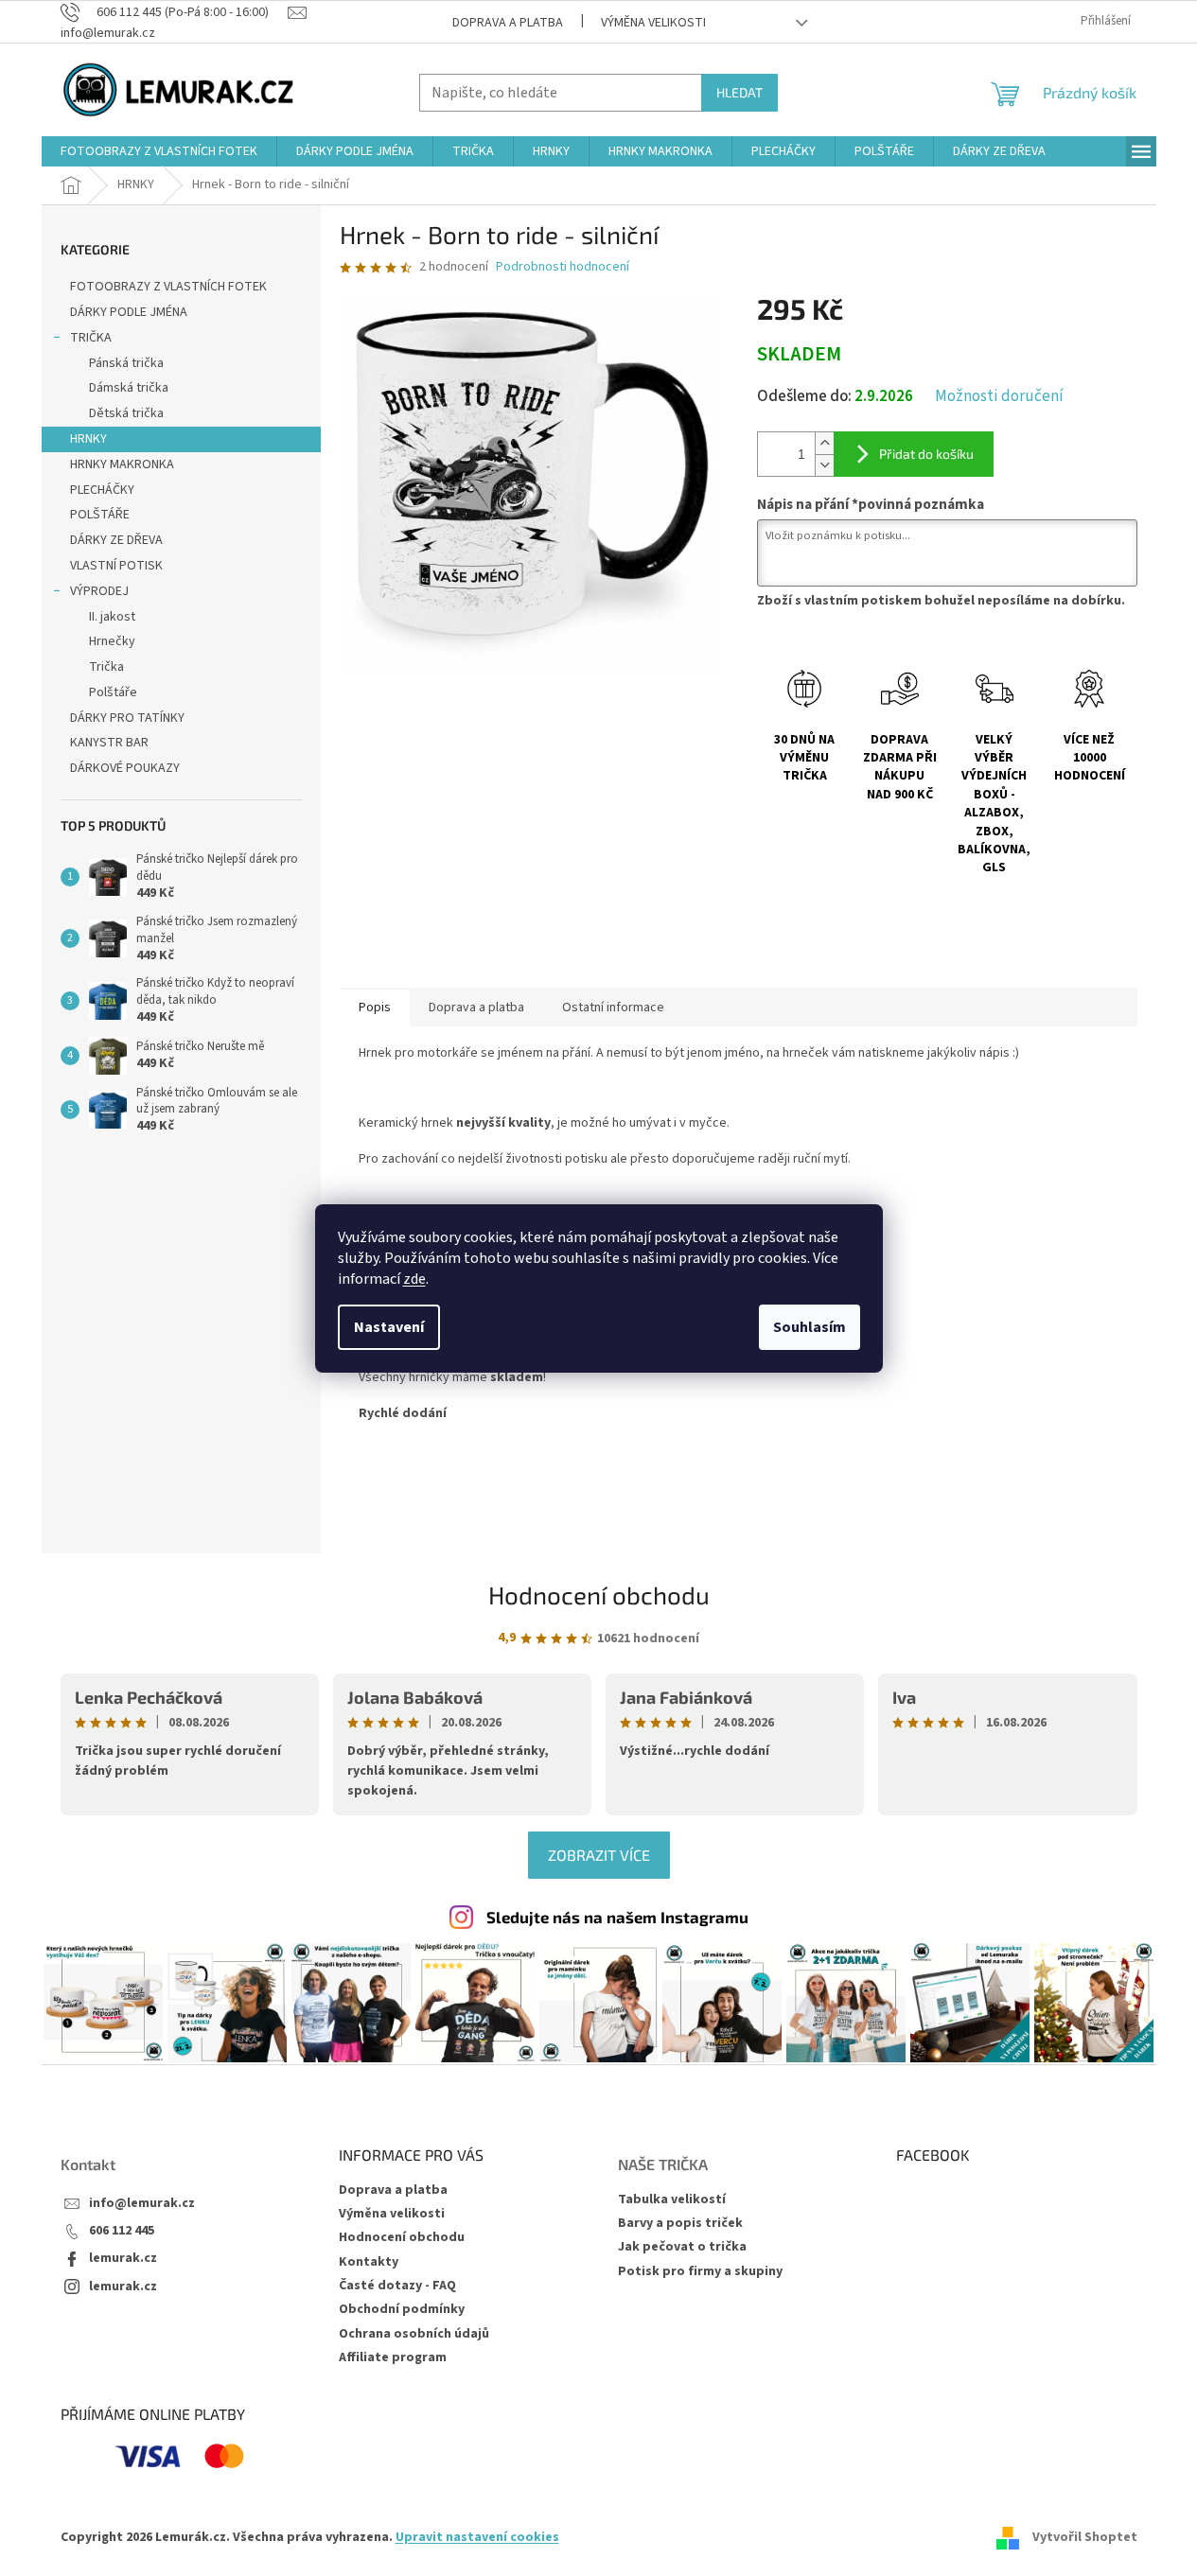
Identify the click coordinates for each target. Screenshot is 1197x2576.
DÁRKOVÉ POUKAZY (125, 768)
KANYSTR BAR (109, 743)
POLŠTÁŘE (100, 515)
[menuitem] (159, 151)
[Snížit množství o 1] (824, 465)
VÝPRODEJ (99, 591)
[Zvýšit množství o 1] (824, 443)
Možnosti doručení (999, 397)
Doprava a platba (508, 23)
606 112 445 (122, 2231)
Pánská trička (126, 363)
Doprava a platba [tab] (476, 1008)
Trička (106, 667)
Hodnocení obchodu (599, 1595)
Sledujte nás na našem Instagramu (617, 1917)
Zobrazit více (599, 1855)
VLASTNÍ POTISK (116, 566)
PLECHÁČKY (102, 490)
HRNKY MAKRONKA (122, 464)
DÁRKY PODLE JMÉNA (129, 312)
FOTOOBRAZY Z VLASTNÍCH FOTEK (168, 287)
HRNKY (88, 439)
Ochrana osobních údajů (414, 2334)
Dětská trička (126, 413)
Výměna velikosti (653, 23)
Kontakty (369, 2262)
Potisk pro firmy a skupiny (700, 2272)
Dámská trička (129, 388)
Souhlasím (810, 1327)
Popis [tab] (375, 1008)
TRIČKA (91, 338)
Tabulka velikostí (672, 2200)
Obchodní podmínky (402, 2309)
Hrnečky (112, 641)
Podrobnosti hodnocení (563, 267)
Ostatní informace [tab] (613, 1008)
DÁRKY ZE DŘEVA (116, 540)
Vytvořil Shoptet (1085, 2537)
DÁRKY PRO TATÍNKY (127, 718)
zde (414, 1279)
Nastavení (389, 1327)
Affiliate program (393, 2357)
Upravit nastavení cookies (477, 2537)
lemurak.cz (123, 2259)
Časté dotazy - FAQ (397, 2286)
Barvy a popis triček (680, 2224)
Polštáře (113, 692)
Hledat (739, 92)
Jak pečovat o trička (682, 2247)
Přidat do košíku (926, 454)
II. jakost (112, 617)
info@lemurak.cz (142, 2204)
